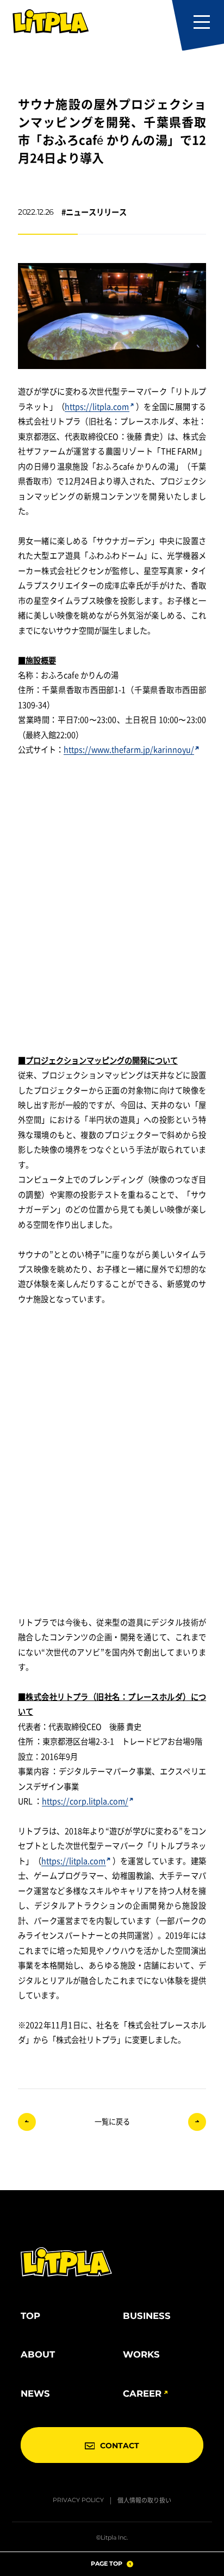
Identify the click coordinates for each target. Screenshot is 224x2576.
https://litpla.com (97, 406)
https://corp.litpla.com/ (85, 1801)
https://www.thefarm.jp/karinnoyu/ (129, 749)
